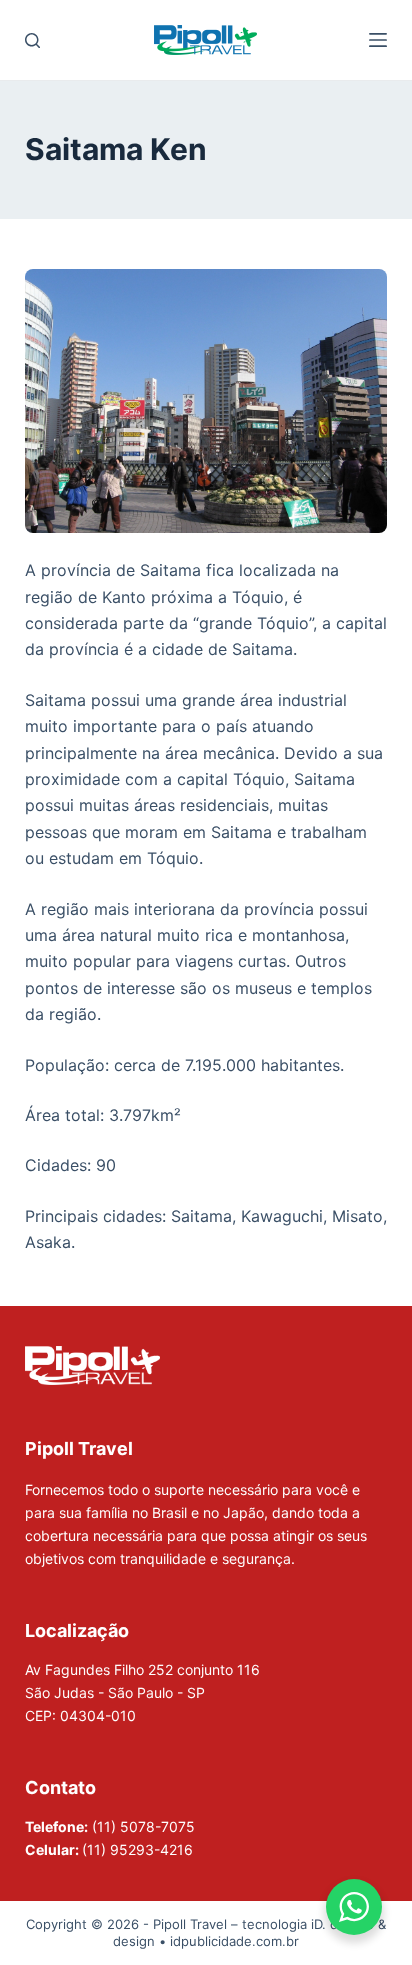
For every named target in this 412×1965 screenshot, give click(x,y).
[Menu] (378, 40)
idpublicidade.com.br (234, 1941)
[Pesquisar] (32, 40)
